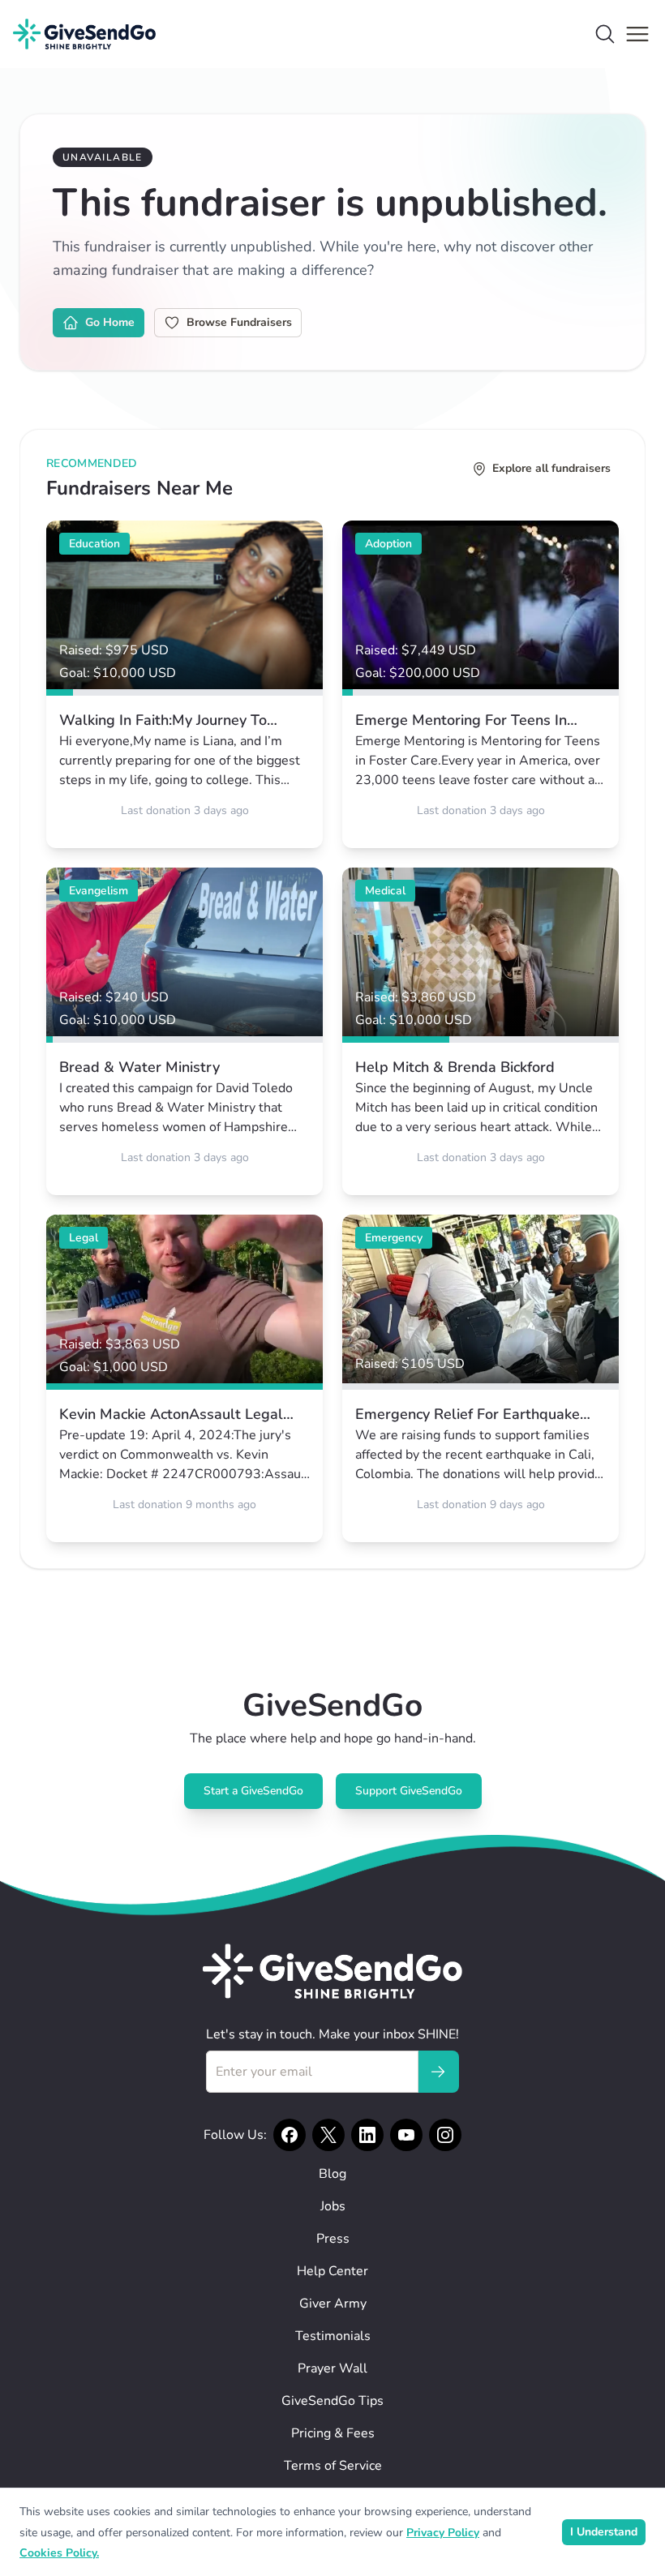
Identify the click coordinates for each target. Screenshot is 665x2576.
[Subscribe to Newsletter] (438, 2072)
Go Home (110, 322)
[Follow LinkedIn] (367, 2135)
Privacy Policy (443, 2533)
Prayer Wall (332, 2368)
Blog (332, 2174)
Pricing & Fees (333, 2433)
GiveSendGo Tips (332, 2401)
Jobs (333, 2206)
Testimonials (333, 2336)
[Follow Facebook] (290, 2135)
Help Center (332, 2271)
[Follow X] (328, 2135)
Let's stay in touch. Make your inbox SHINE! (332, 2034)
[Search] (605, 34)
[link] (184, 684)
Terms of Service (333, 2466)
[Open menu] (637, 34)
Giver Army (333, 2304)
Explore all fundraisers (551, 468)
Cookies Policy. (59, 2553)
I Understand (604, 2532)
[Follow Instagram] (445, 2135)
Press (333, 2239)
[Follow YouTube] (406, 2135)
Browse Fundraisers (239, 322)
